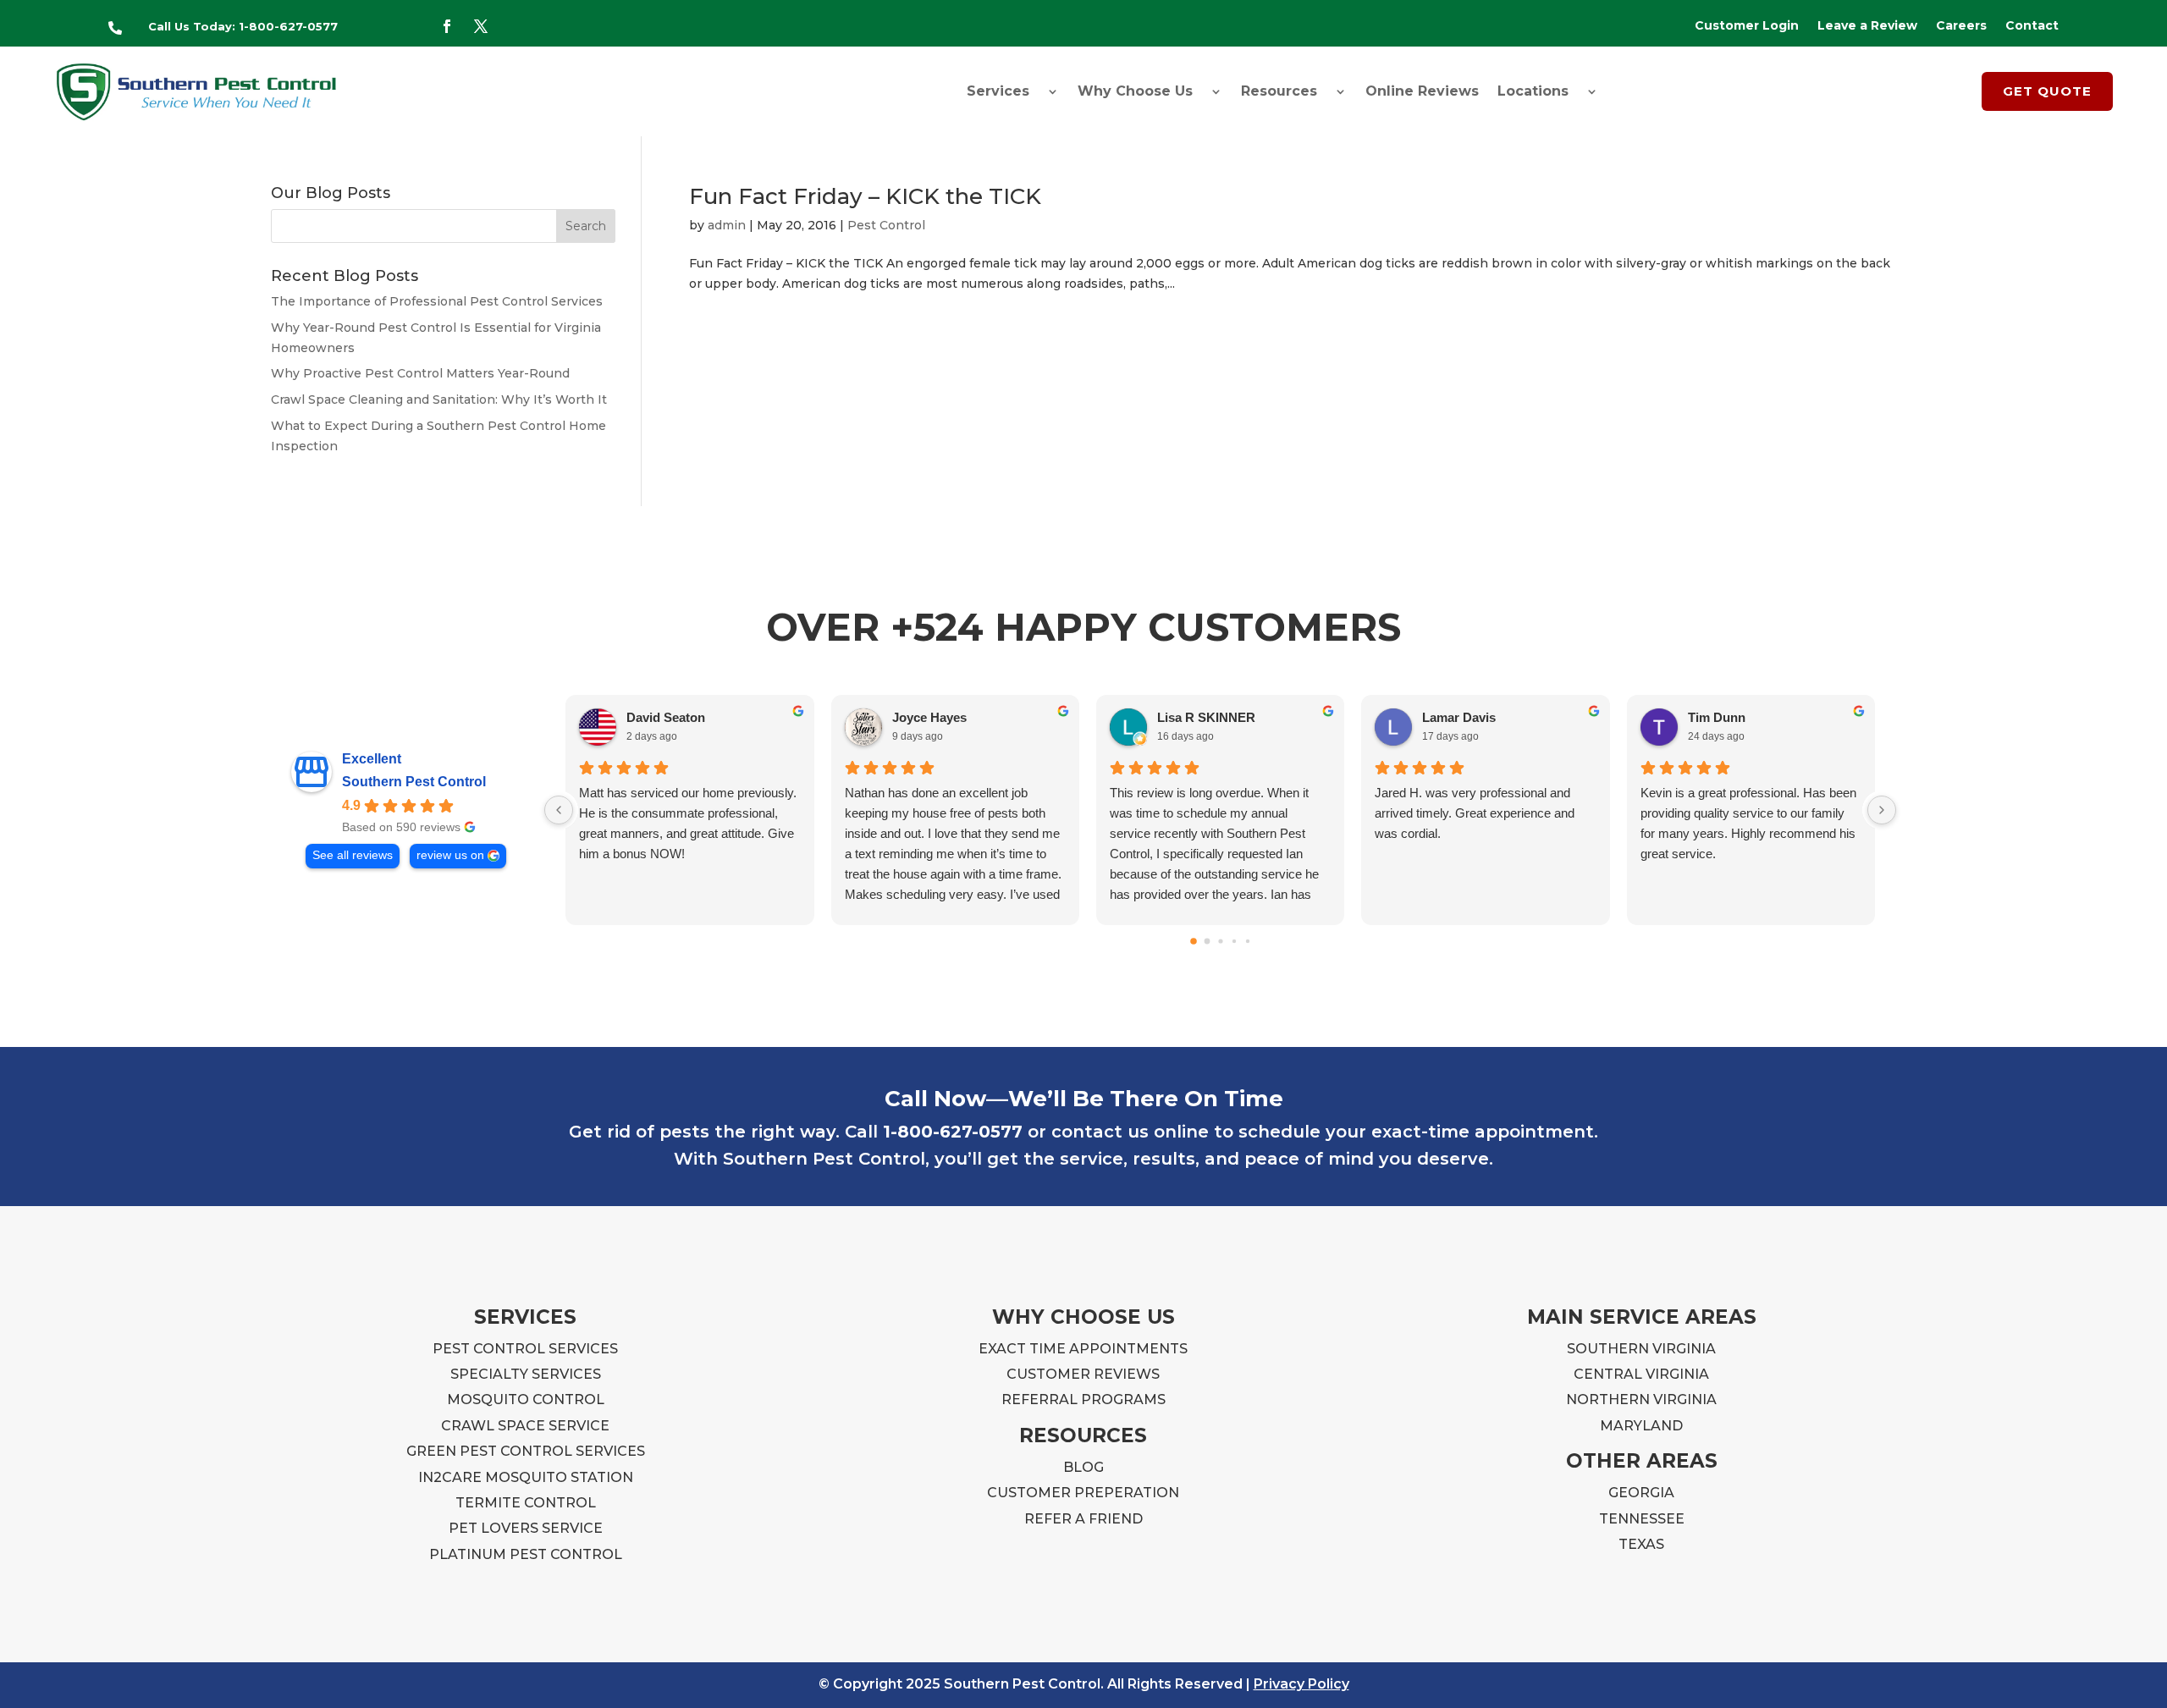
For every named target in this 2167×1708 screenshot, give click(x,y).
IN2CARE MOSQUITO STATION (526, 1477)
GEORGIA (1641, 1493)
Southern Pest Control (414, 782)
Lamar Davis (1459, 717)
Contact (2032, 26)
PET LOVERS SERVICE (526, 1528)
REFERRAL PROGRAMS (1083, 1399)
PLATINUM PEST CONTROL (526, 1554)
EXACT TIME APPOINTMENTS (1083, 1349)
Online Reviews (1422, 91)
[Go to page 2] (1220, 941)
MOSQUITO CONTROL (526, 1399)
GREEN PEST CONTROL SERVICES (526, 1451)
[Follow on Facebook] (447, 26)
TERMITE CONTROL (526, 1503)
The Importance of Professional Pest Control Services (437, 301)
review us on (450, 855)
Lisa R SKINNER (1206, 717)
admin (727, 225)
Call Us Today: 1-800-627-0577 (243, 26)
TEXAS (1641, 1544)
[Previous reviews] (559, 810)
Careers (1961, 26)
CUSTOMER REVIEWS (1083, 1374)
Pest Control (886, 225)
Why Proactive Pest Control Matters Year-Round (420, 373)
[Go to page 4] (1247, 940)
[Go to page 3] (1233, 940)
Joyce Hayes (929, 717)
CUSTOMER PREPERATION (1083, 1493)
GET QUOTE (2047, 91)
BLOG (1083, 1467)
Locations (1533, 91)
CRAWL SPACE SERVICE (525, 1426)
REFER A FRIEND (1083, 1519)
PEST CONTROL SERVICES (525, 1349)
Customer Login (1747, 26)
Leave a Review (1867, 26)
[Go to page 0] (1194, 941)
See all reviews (353, 855)
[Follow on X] (481, 26)
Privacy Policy (1301, 1684)
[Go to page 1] (1207, 941)
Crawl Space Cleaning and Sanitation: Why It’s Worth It (439, 399)
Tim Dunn (1717, 717)
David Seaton (666, 717)
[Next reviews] (1882, 810)
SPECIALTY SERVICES (526, 1374)
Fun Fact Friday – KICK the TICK (865, 196)
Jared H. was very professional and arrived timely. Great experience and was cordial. (1475, 813)
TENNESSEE (1642, 1519)
